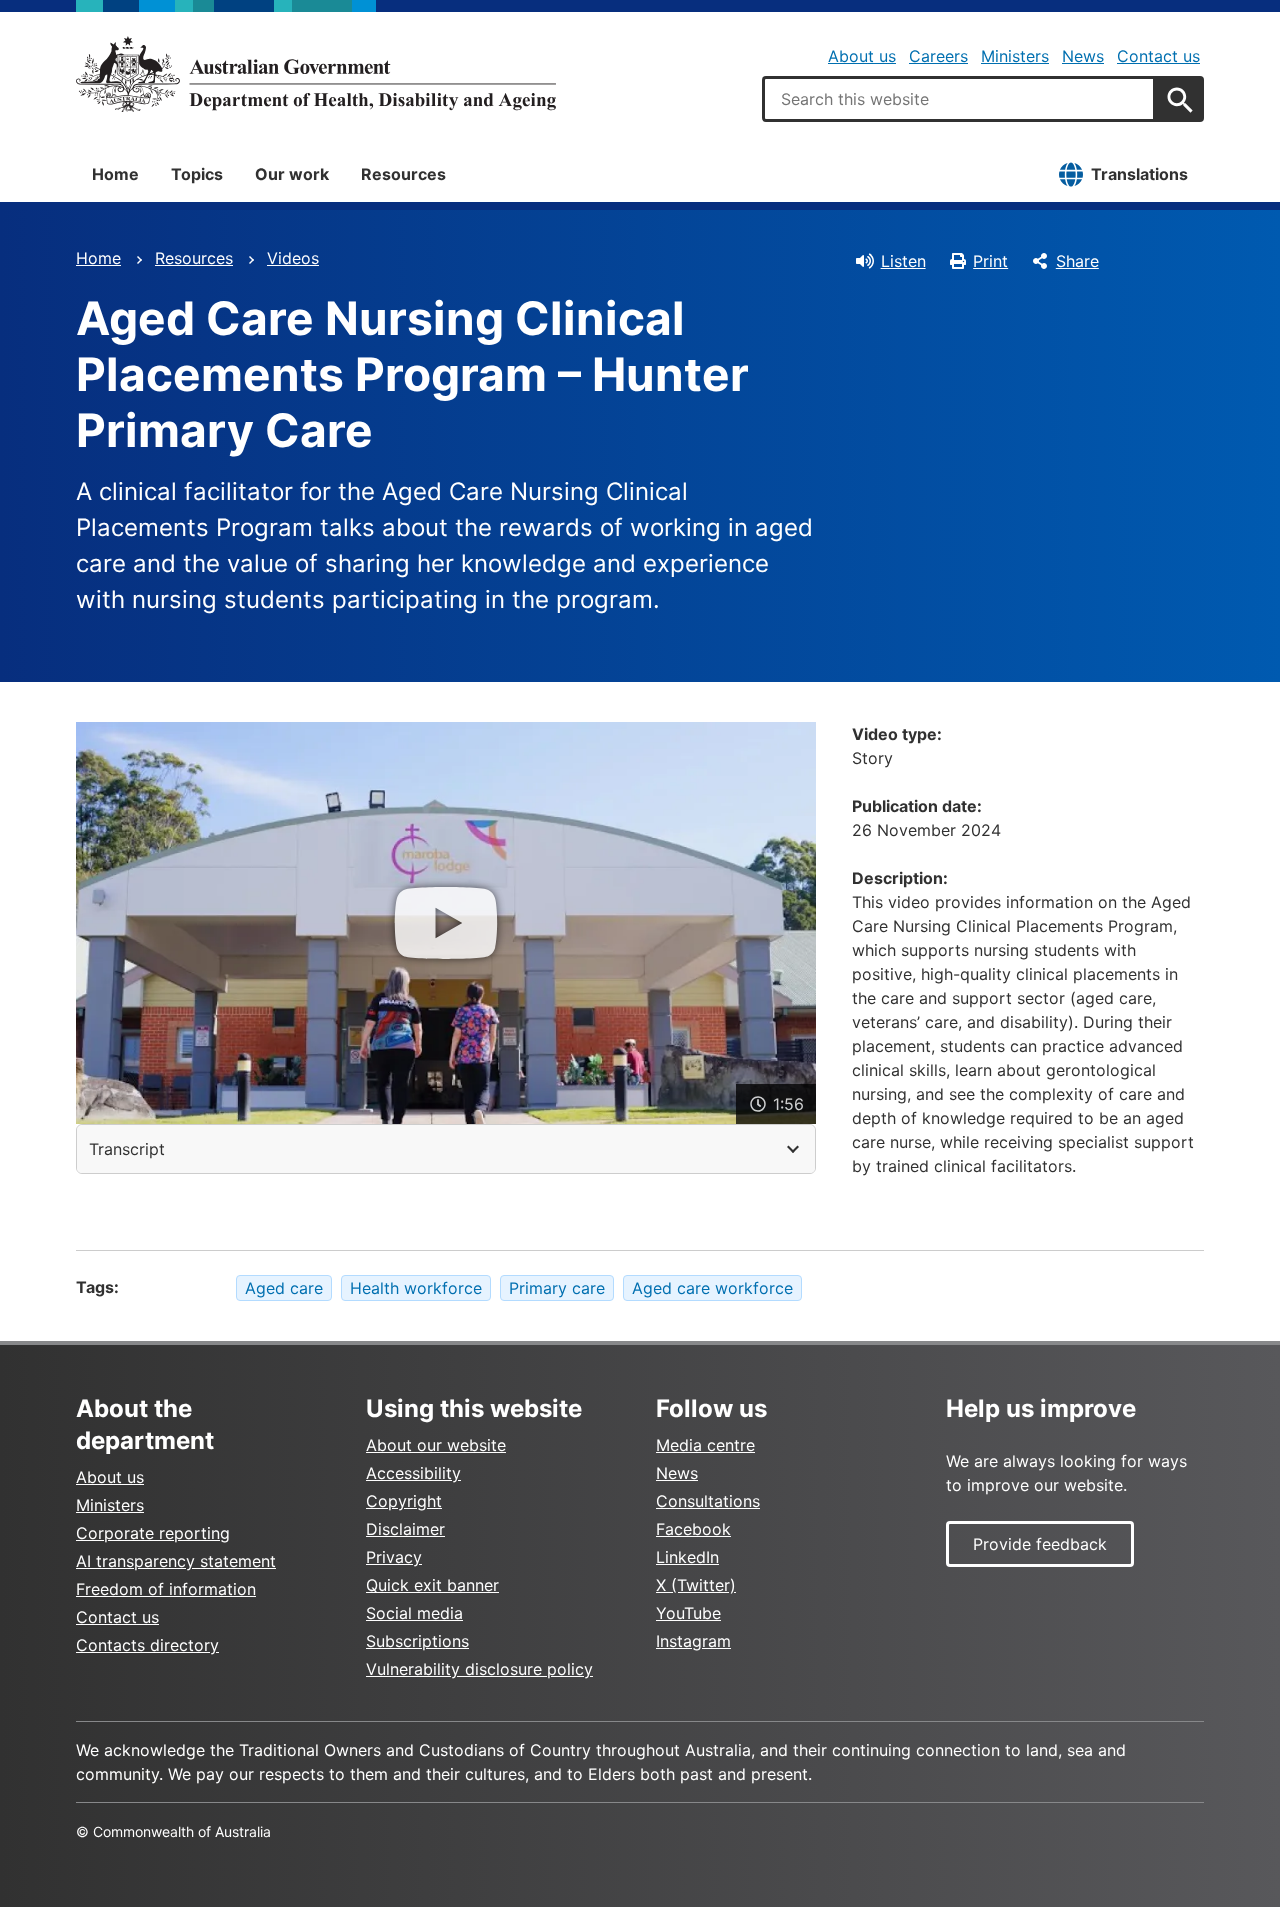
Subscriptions (417, 1641)
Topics (197, 174)
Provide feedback (1040, 1544)
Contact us (1158, 56)
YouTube (688, 1613)
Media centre (705, 1445)
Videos (293, 258)
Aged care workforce (712, 1288)
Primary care (557, 1288)
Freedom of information (166, 1589)
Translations (1139, 174)
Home (115, 174)
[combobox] (959, 99)
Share (1077, 261)
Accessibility (413, 1473)
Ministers (1015, 56)
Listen (903, 261)
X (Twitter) (696, 1585)
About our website (436, 1445)
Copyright (404, 1501)
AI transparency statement (176, 1561)
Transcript (127, 1149)
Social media (414, 1613)
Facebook (693, 1529)
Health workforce (416, 1288)
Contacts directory (147, 1645)
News (1083, 56)
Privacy (394, 1557)
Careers (938, 56)
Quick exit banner (432, 1585)
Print (990, 261)
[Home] (316, 74)
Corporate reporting (153, 1533)
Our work (292, 174)
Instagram (693, 1641)
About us (862, 56)
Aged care (284, 1288)
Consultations (708, 1501)
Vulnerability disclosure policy (479, 1669)
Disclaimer (405, 1529)
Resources (403, 174)
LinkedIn (687, 1557)
